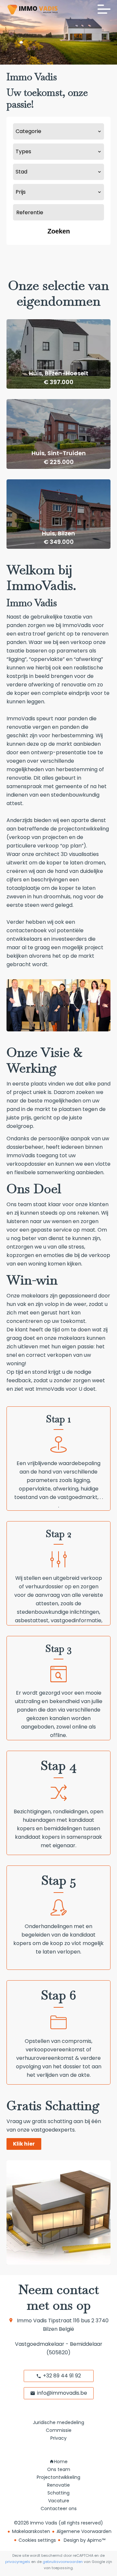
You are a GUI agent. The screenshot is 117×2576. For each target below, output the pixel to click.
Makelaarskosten (31, 2531)
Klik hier (24, 2144)
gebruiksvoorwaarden (63, 2562)
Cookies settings (37, 2540)
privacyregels (18, 2562)
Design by (84, 2540)
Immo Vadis (32, 2321)
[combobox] (58, 131)
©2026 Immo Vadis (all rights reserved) (58, 2523)
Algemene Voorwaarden (84, 2531)
